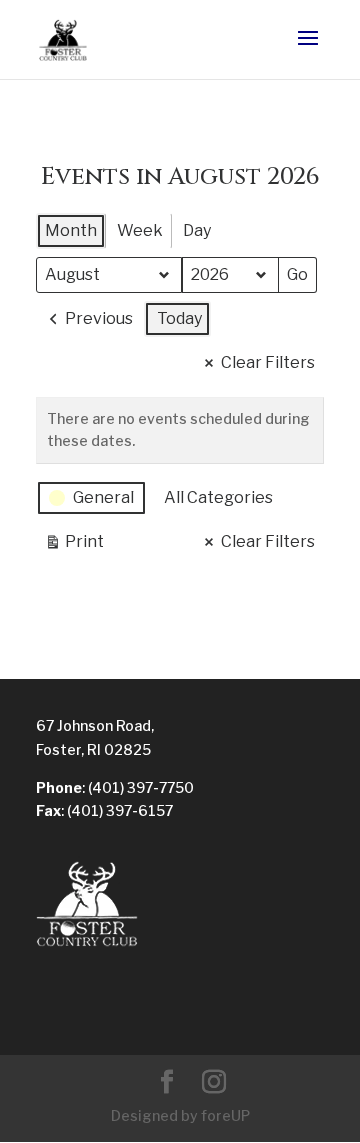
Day (197, 230)
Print (74, 546)
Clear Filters (268, 362)
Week (140, 230)
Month (71, 230)
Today (179, 318)
